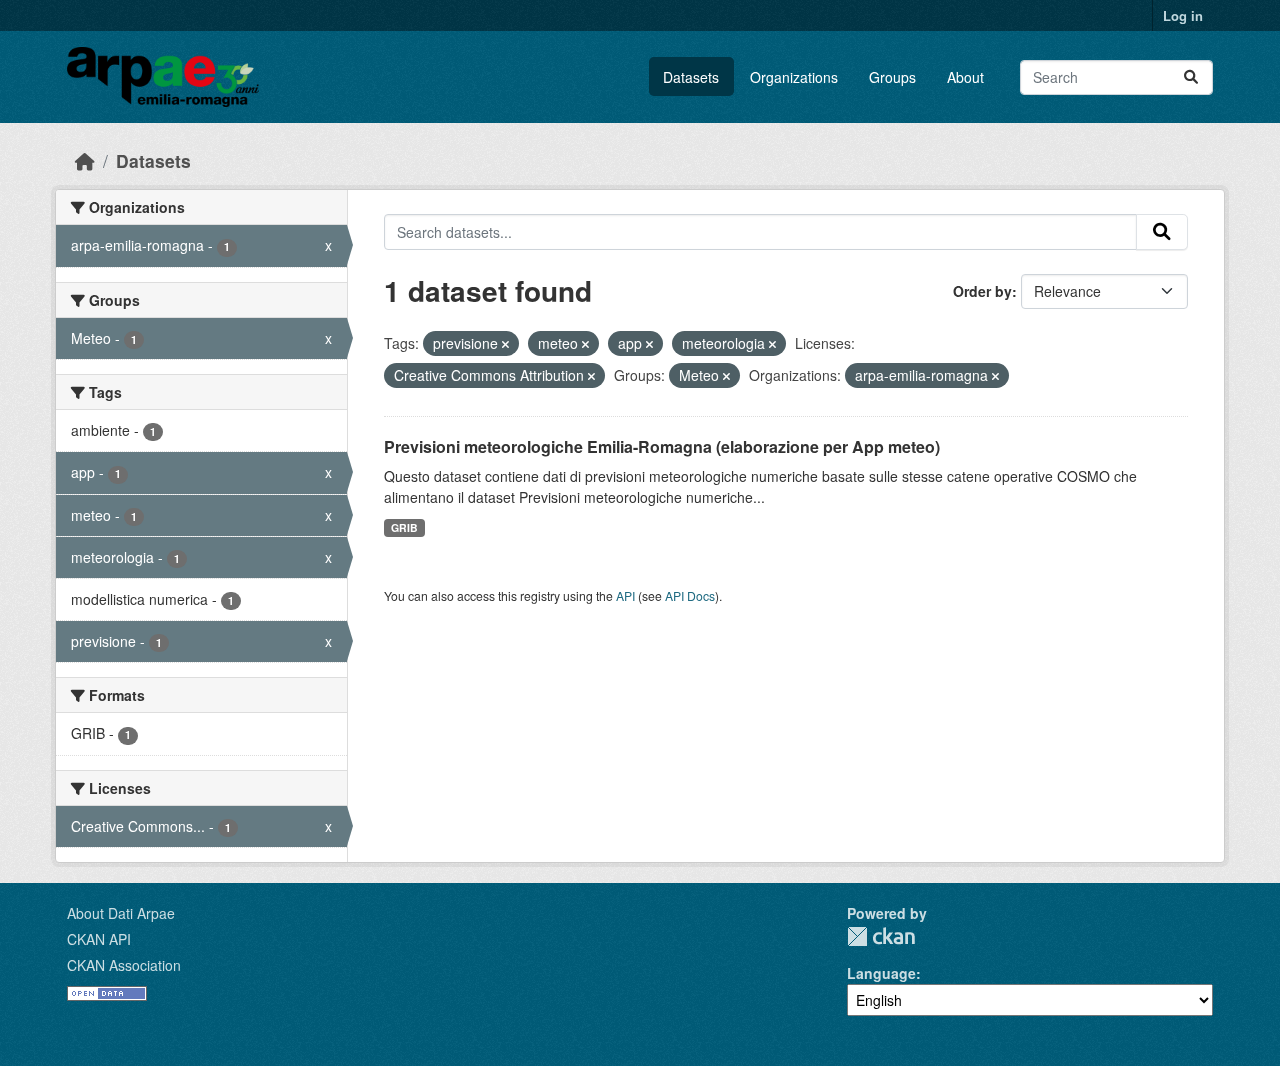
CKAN (881, 936)
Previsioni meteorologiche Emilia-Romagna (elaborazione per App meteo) (662, 446)
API (625, 595)
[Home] (85, 160)
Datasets (691, 77)
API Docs (690, 595)
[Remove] (505, 344)
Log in (1183, 15)
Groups (892, 77)
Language (881, 973)
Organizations (794, 77)
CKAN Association (124, 965)
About (965, 77)
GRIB (404, 527)
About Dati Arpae (121, 913)
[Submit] (1191, 77)
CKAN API (99, 939)
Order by (982, 291)
